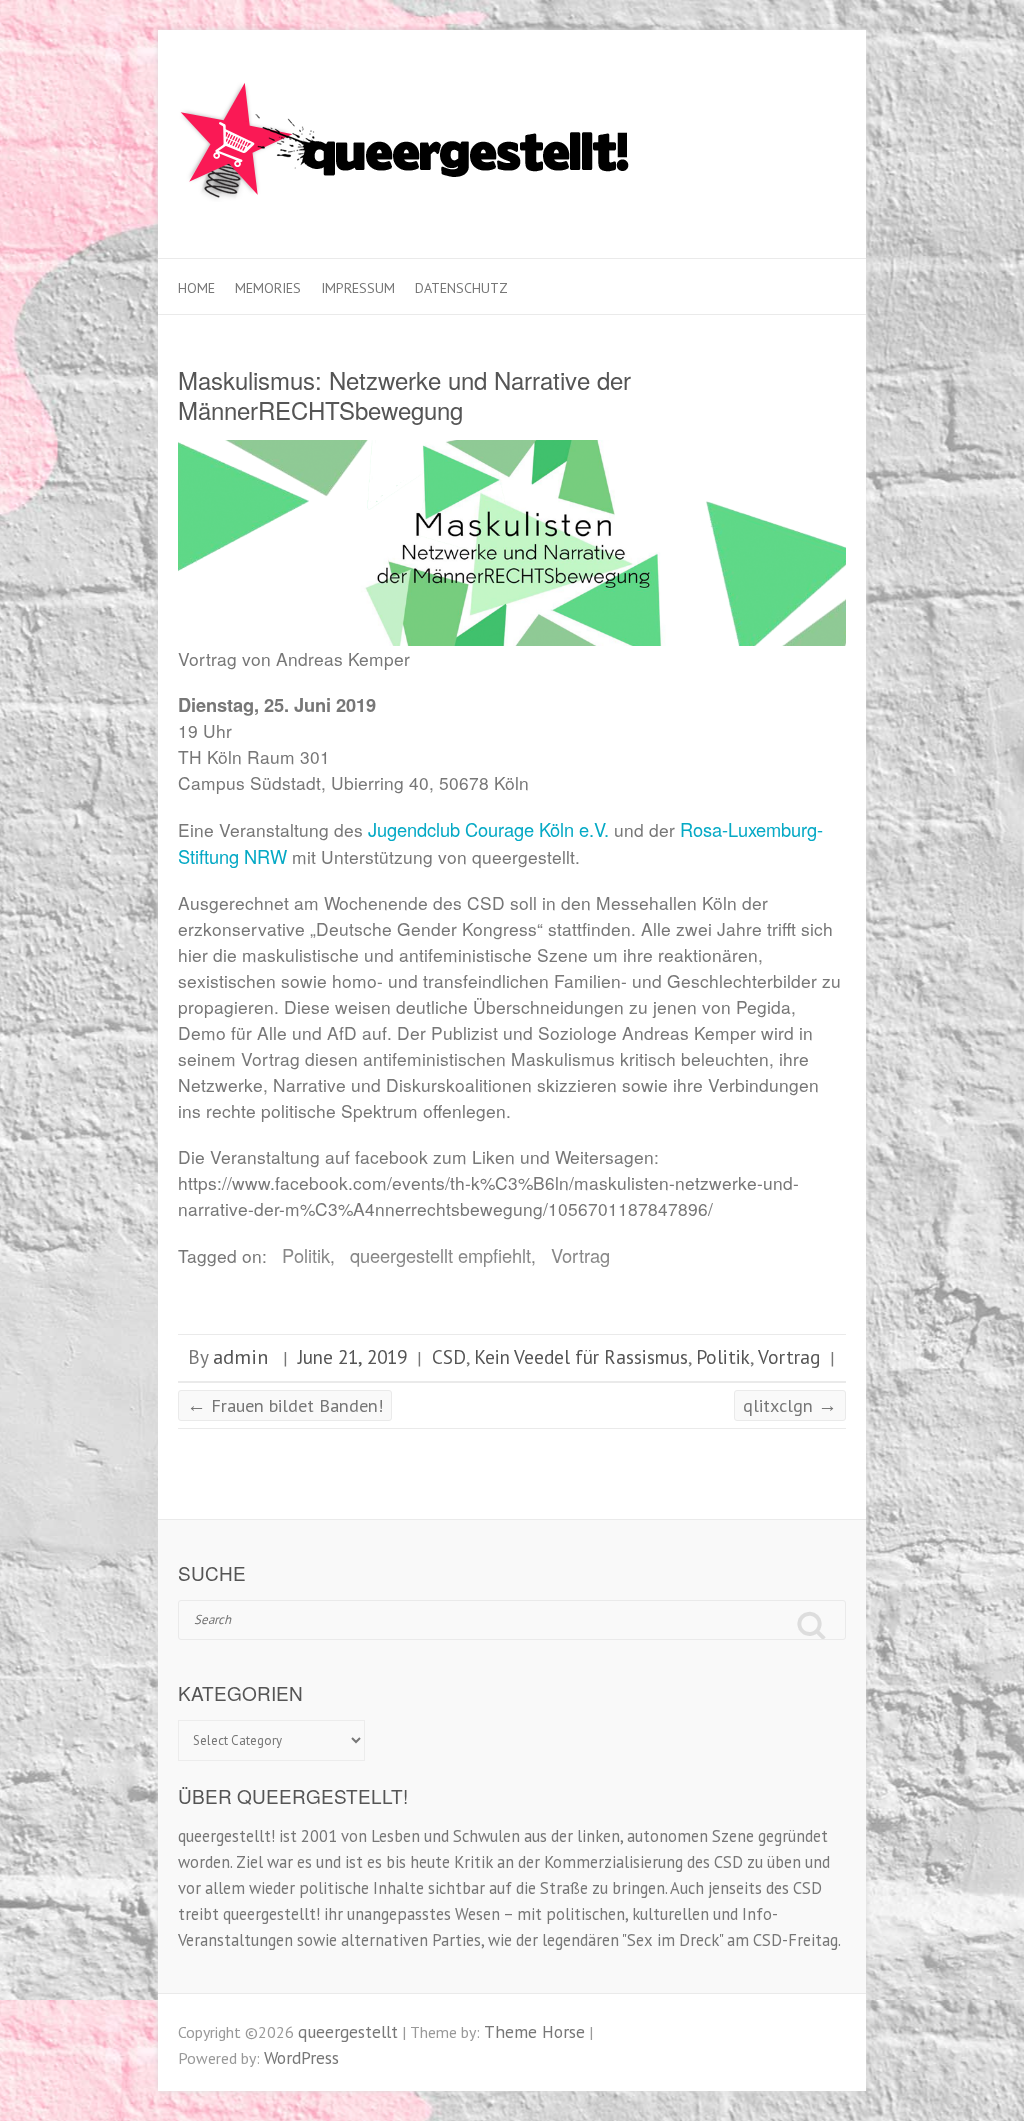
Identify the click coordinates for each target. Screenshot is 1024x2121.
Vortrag (580, 1255)
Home (196, 288)
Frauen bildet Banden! (285, 1404)
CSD (449, 1356)
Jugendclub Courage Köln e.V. (488, 829)
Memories (268, 288)
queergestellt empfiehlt (440, 1255)
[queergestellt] (407, 144)
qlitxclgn (790, 1404)
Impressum (358, 288)
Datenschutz (461, 288)
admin (240, 1356)
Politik (306, 1255)
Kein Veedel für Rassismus (581, 1356)
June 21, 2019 (352, 1356)
